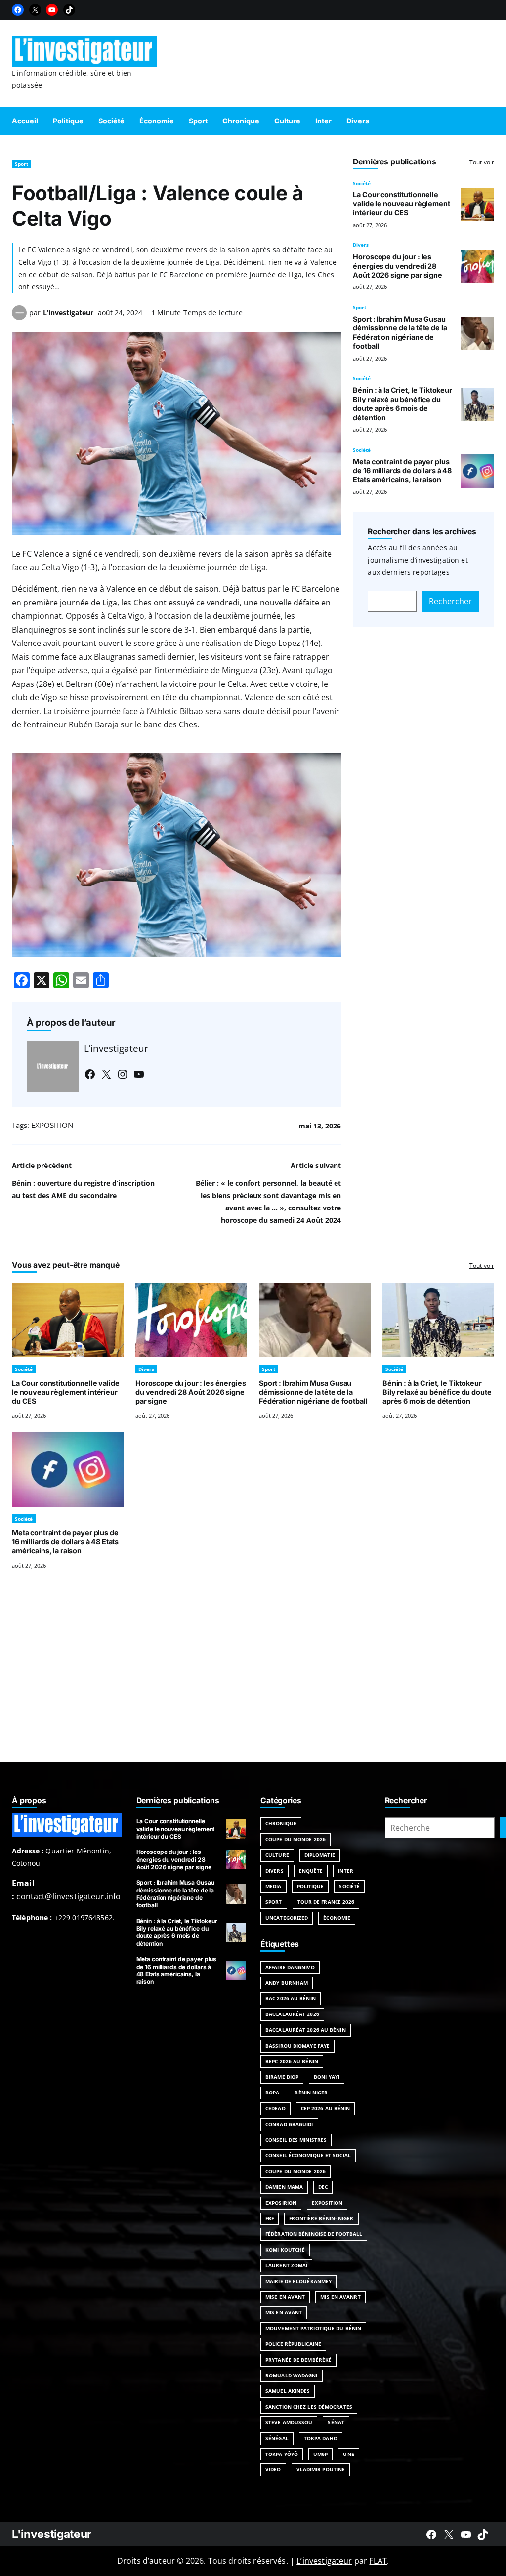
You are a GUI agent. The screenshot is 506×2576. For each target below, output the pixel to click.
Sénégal (277, 2438)
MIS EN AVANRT (340, 2297)
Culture (277, 1855)
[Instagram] (123, 1074)
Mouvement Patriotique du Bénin (313, 2328)
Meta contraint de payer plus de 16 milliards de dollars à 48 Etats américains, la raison (402, 471)
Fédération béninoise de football (314, 2234)
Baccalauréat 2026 (292, 2014)
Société (362, 183)
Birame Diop (282, 2077)
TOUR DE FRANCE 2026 (326, 1902)
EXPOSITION (52, 1125)
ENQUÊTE (311, 1871)
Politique (311, 1886)
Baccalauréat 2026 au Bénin (306, 2030)
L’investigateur (68, 312)
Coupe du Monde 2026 (295, 1839)
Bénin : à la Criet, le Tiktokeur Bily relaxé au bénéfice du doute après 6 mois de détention (402, 403)
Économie (337, 1918)
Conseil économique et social (308, 2155)
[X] (35, 10)
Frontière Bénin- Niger (321, 2218)
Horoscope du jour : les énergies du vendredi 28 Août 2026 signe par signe (397, 266)
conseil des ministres (296, 2140)
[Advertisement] (253, 1678)
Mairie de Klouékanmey (298, 2281)
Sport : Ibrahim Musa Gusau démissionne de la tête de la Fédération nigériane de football (400, 332)
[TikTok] (69, 10)
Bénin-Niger (311, 2093)
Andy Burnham (287, 1983)
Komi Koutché (285, 2250)
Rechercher (450, 601)
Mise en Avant (285, 2297)
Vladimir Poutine (321, 2469)
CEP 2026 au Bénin (326, 2108)
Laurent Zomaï (286, 2265)
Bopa (272, 2093)
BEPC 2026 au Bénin (292, 2061)
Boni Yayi (327, 2077)
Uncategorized (287, 1918)
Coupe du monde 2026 (295, 2171)
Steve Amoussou (289, 2422)
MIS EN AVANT (284, 2312)
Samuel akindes (288, 2391)
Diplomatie (320, 1855)
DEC (323, 2187)
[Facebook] (18, 10)
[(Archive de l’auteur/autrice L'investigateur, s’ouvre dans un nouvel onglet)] (19, 317)
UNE (348, 2454)
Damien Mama (284, 2187)
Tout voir (482, 162)
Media (274, 1886)
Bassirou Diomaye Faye (297, 2046)
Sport (21, 164)
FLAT (378, 2561)
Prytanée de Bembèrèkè (298, 2360)
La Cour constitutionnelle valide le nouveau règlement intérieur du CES (401, 203)
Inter (346, 1871)
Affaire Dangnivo (290, 1967)
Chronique (281, 1823)
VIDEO (273, 2469)
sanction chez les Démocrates (309, 2407)
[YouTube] (52, 10)
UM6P (320, 2454)
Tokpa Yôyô (282, 2454)
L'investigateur (52, 2534)
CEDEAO (275, 2108)
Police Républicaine (293, 2344)
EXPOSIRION (281, 2203)
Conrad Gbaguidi (289, 2124)
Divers (361, 245)
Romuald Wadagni (292, 2375)
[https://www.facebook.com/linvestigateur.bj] (431, 2535)
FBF (270, 2218)
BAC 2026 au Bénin (291, 1998)
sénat (336, 2422)
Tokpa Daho (321, 2438)
